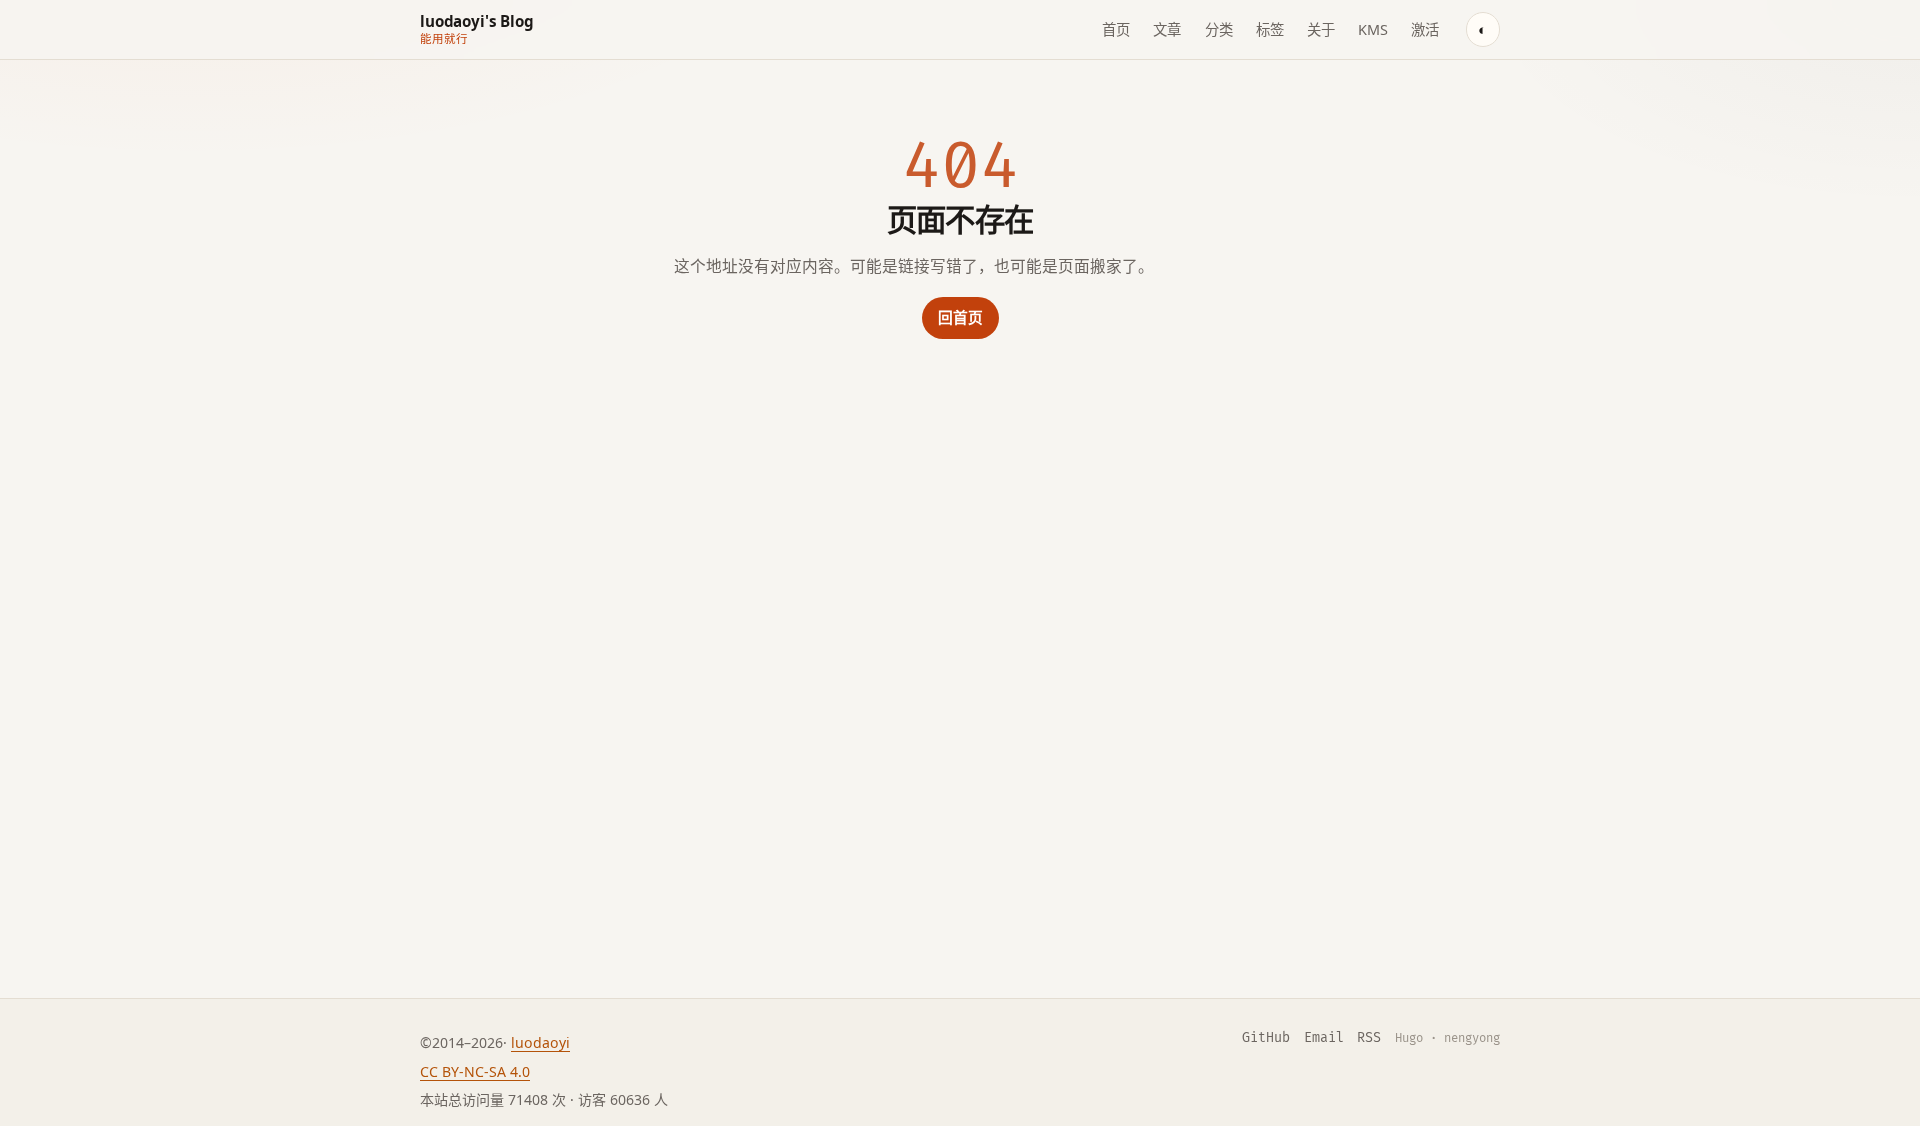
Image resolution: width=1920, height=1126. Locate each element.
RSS (1369, 1038)
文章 (1167, 29)
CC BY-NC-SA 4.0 (475, 1071)
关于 (1321, 29)
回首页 (960, 317)
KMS (1373, 29)
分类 (1219, 29)
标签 (1270, 29)
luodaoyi (540, 1042)
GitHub (1266, 1038)
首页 (1116, 29)
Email (1324, 1038)
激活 (1425, 29)
